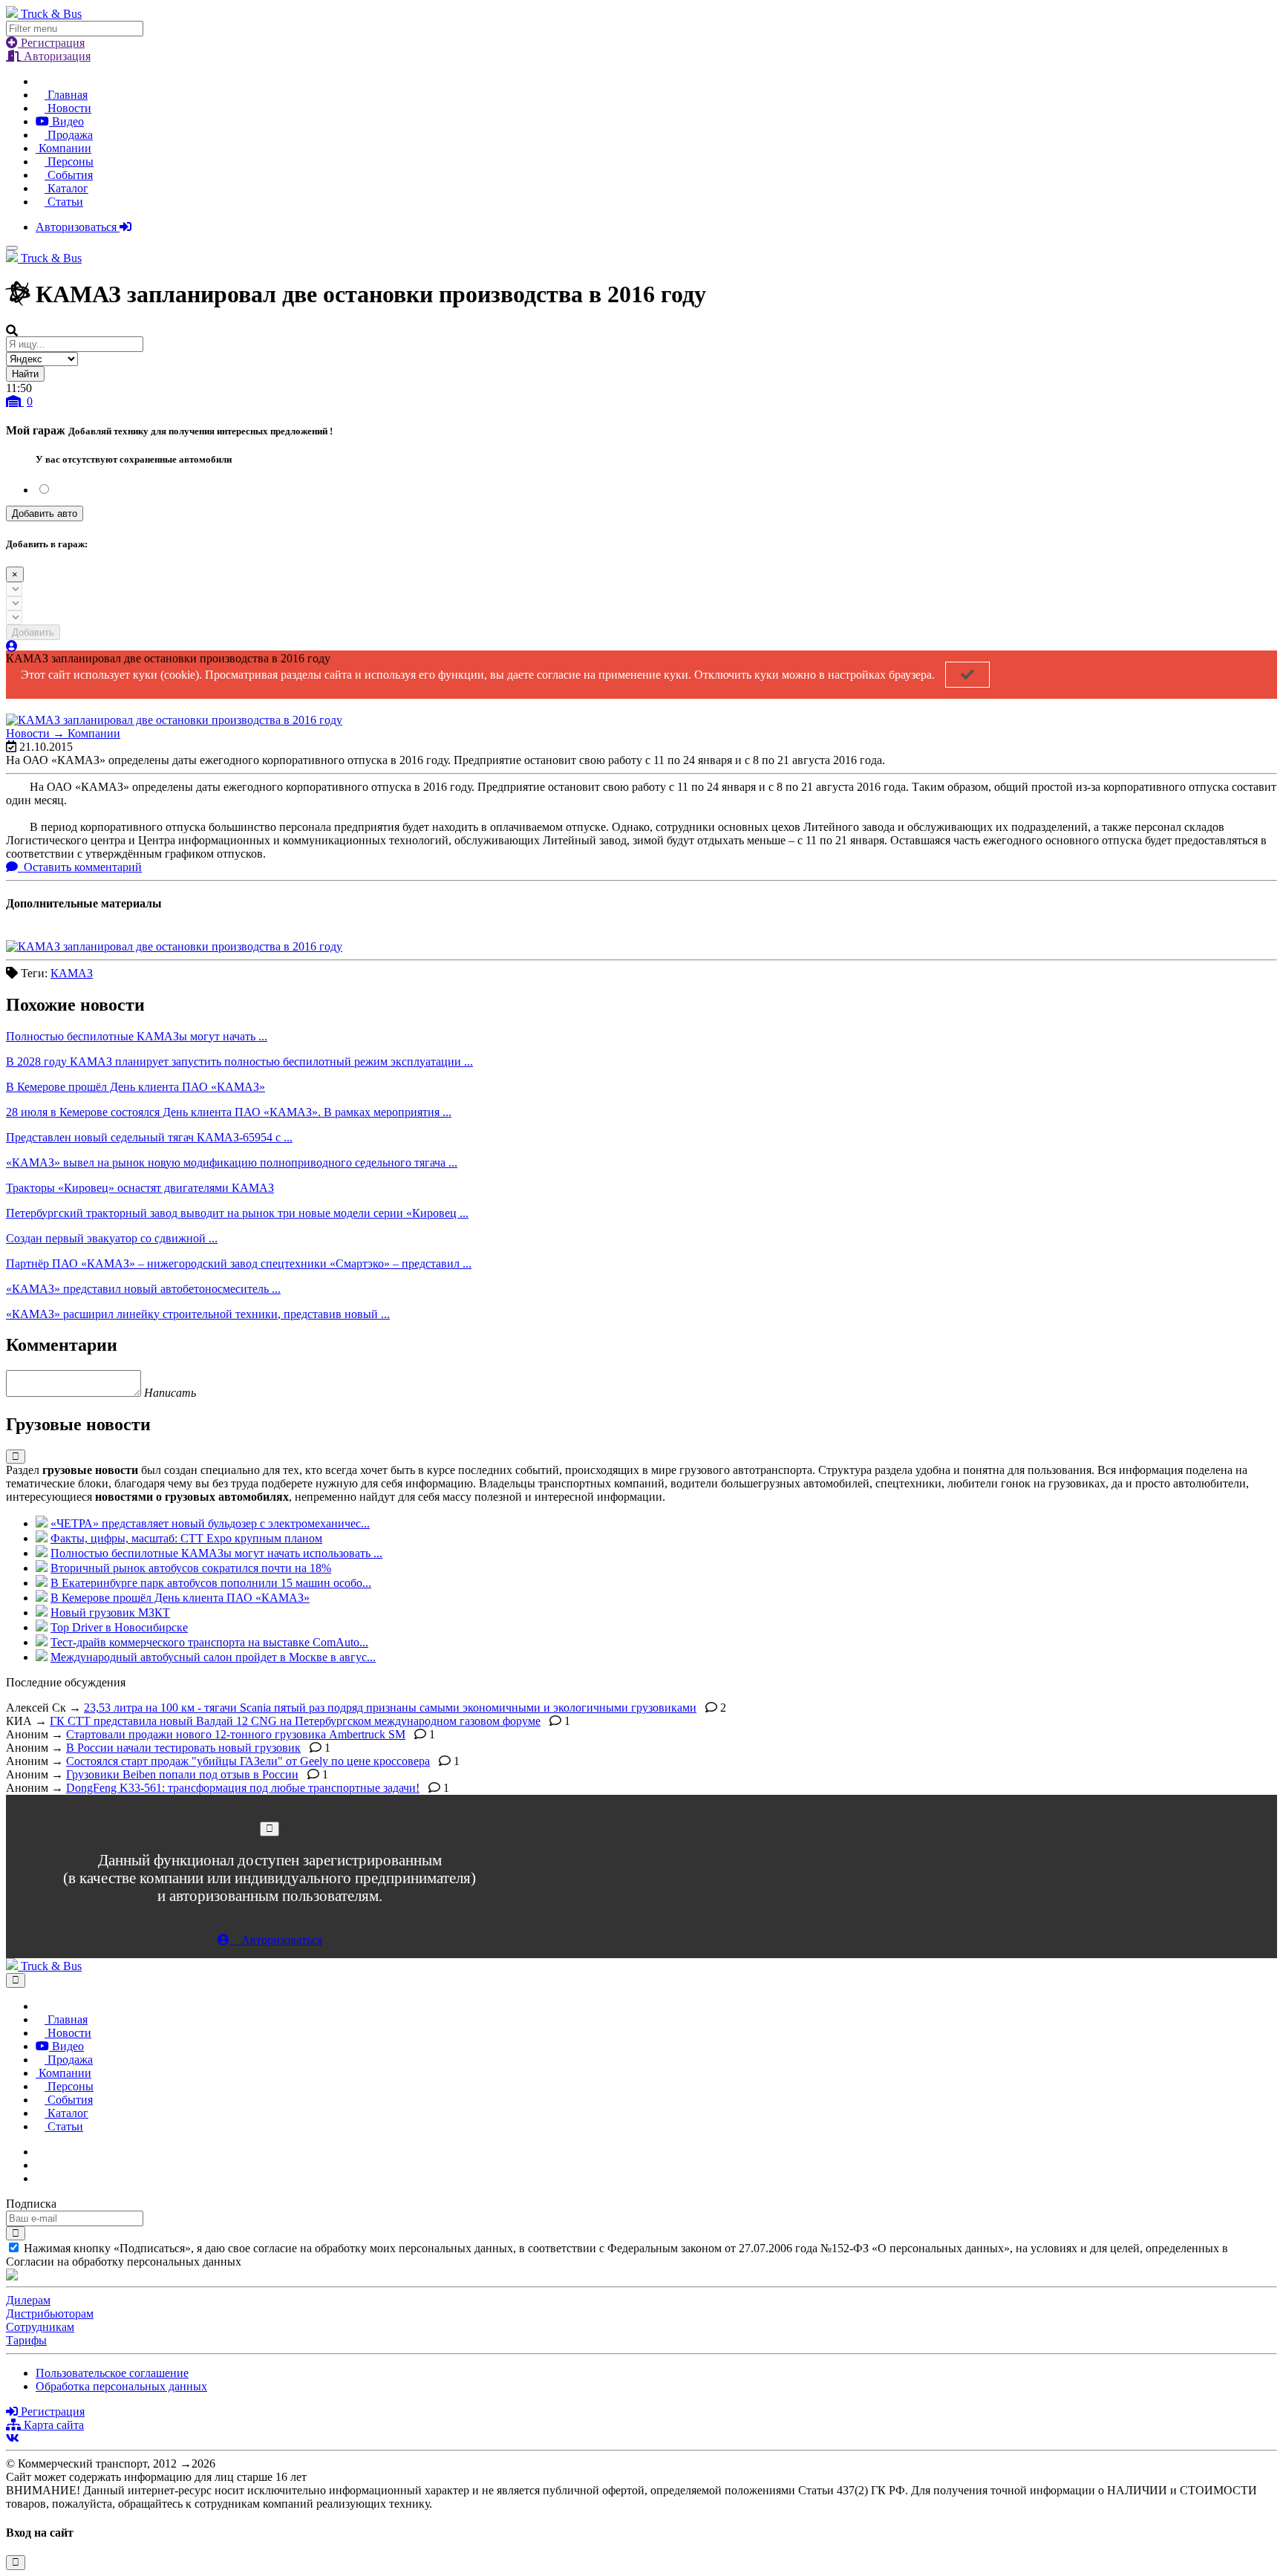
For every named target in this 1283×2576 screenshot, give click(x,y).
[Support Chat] (40, 2165)
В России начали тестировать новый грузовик (183, 1748)
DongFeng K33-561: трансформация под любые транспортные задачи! (243, 1788)
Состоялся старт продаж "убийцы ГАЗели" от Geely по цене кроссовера (248, 1761)
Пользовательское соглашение (112, 2373)
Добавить (33, 632)
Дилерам (28, 2300)
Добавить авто (45, 513)
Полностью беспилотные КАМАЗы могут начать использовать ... (216, 1553)
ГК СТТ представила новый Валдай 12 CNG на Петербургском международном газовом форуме (295, 1721)
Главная (66, 95)
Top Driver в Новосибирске (119, 1627)
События (69, 175)
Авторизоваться (78, 227)
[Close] (270, 1829)
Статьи (64, 202)
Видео (66, 121)
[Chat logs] (40, 2152)
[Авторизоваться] (12, 646)
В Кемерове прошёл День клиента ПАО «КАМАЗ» (180, 1598)
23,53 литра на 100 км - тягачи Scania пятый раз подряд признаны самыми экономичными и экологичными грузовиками (390, 1708)
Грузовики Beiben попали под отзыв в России (182, 1774)
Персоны (69, 162)
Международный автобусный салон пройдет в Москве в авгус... (213, 1657)
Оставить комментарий (81, 867)
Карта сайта (52, 2425)
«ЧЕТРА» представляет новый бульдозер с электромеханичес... (210, 1523)
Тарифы (26, 2340)
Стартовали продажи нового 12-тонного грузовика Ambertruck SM (236, 1734)
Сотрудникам (40, 2327)
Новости (68, 108)
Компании (63, 148)
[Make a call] (40, 2178)
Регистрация (51, 43)
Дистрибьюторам (50, 2313)
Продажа (69, 135)
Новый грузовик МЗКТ (110, 1613)
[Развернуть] (16, 1457)
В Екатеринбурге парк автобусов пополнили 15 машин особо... (211, 1583)
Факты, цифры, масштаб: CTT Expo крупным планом (186, 1538)
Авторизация (56, 56)
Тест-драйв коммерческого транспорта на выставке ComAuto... (209, 1642)
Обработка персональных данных (121, 2386)
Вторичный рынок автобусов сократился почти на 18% (191, 1568)
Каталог (66, 188)
